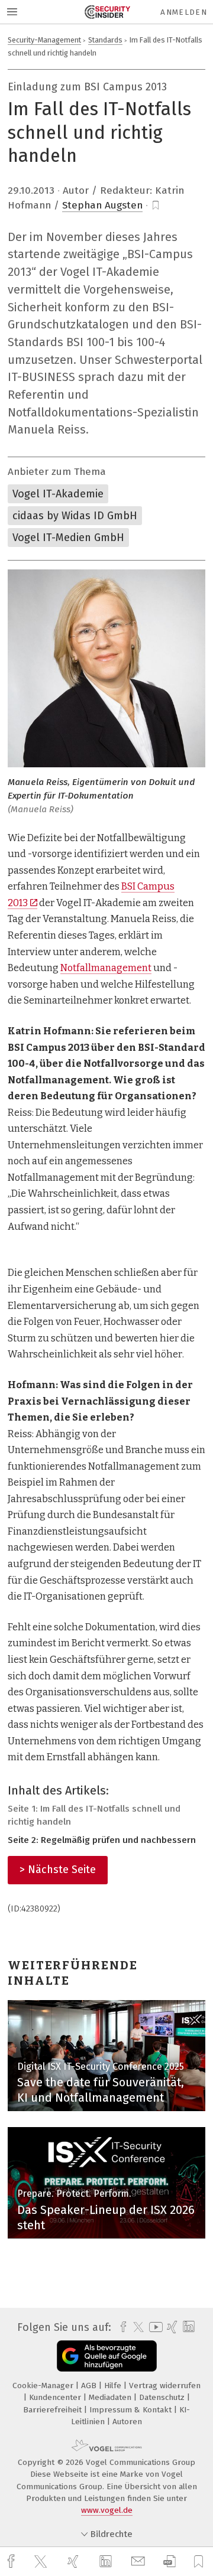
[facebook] (12, 2562)
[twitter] (42, 2562)
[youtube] (154, 2327)
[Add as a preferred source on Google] (107, 2356)
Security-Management (44, 40)
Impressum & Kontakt (132, 2410)
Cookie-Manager (44, 2386)
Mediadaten (111, 2397)
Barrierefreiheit (54, 2410)
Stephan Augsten (102, 205)
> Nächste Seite (58, 1870)
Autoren (127, 2422)
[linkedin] (107, 2562)
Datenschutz (163, 2397)
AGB (90, 2386)
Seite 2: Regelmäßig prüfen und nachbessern (102, 1840)
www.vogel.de (107, 2510)
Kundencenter (56, 2397)
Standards (105, 40)
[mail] (140, 2562)
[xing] (75, 2562)
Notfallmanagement (106, 968)
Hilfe (114, 2386)
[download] (170, 2562)
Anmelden (184, 12)
